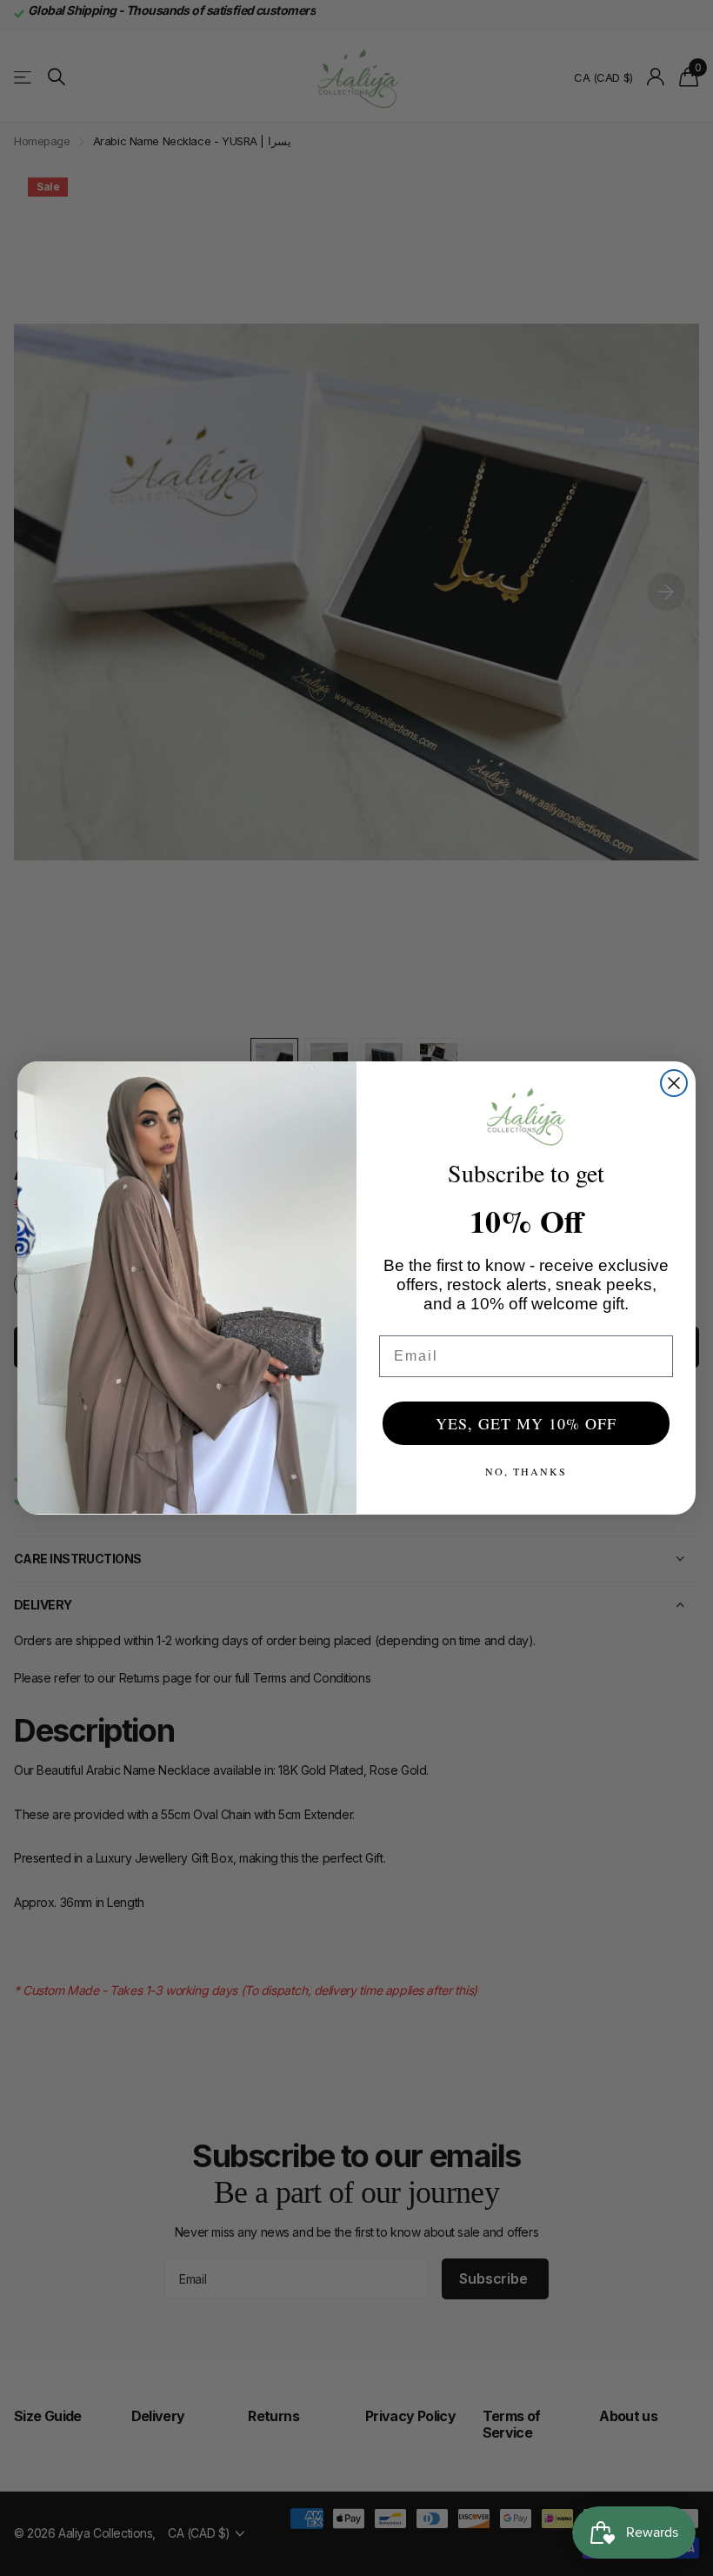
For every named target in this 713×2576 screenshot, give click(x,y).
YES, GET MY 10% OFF (526, 1423)
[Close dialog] (674, 1083)
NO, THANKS (526, 1471)
